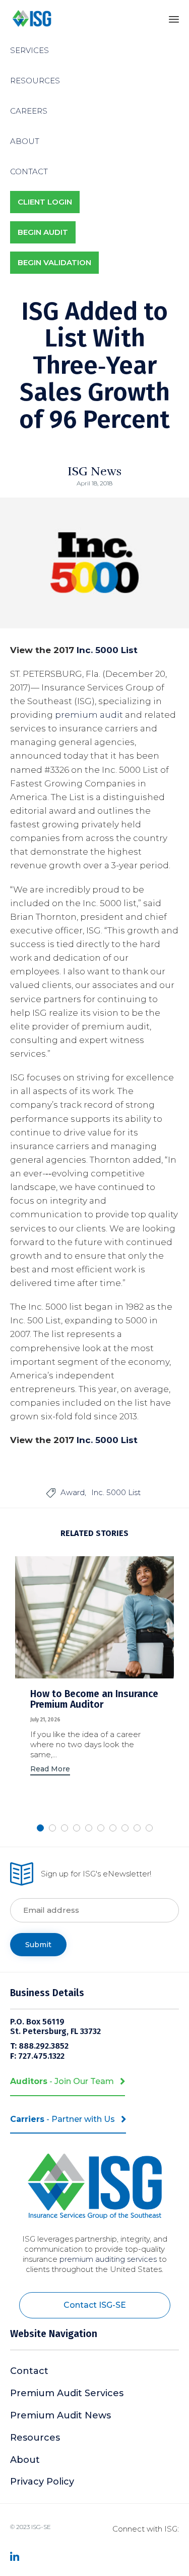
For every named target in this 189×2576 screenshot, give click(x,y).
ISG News (94, 471)
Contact (29, 2371)
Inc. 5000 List (107, 650)
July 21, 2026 (45, 1720)
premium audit (89, 715)
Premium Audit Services (67, 2393)
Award (73, 1492)
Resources (35, 2438)
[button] (50, 1770)
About (25, 2460)
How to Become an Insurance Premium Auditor (94, 1699)
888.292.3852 (45, 2046)
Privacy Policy (42, 2482)
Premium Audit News (60, 2415)
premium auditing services (108, 2259)
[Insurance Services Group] (32, 19)
